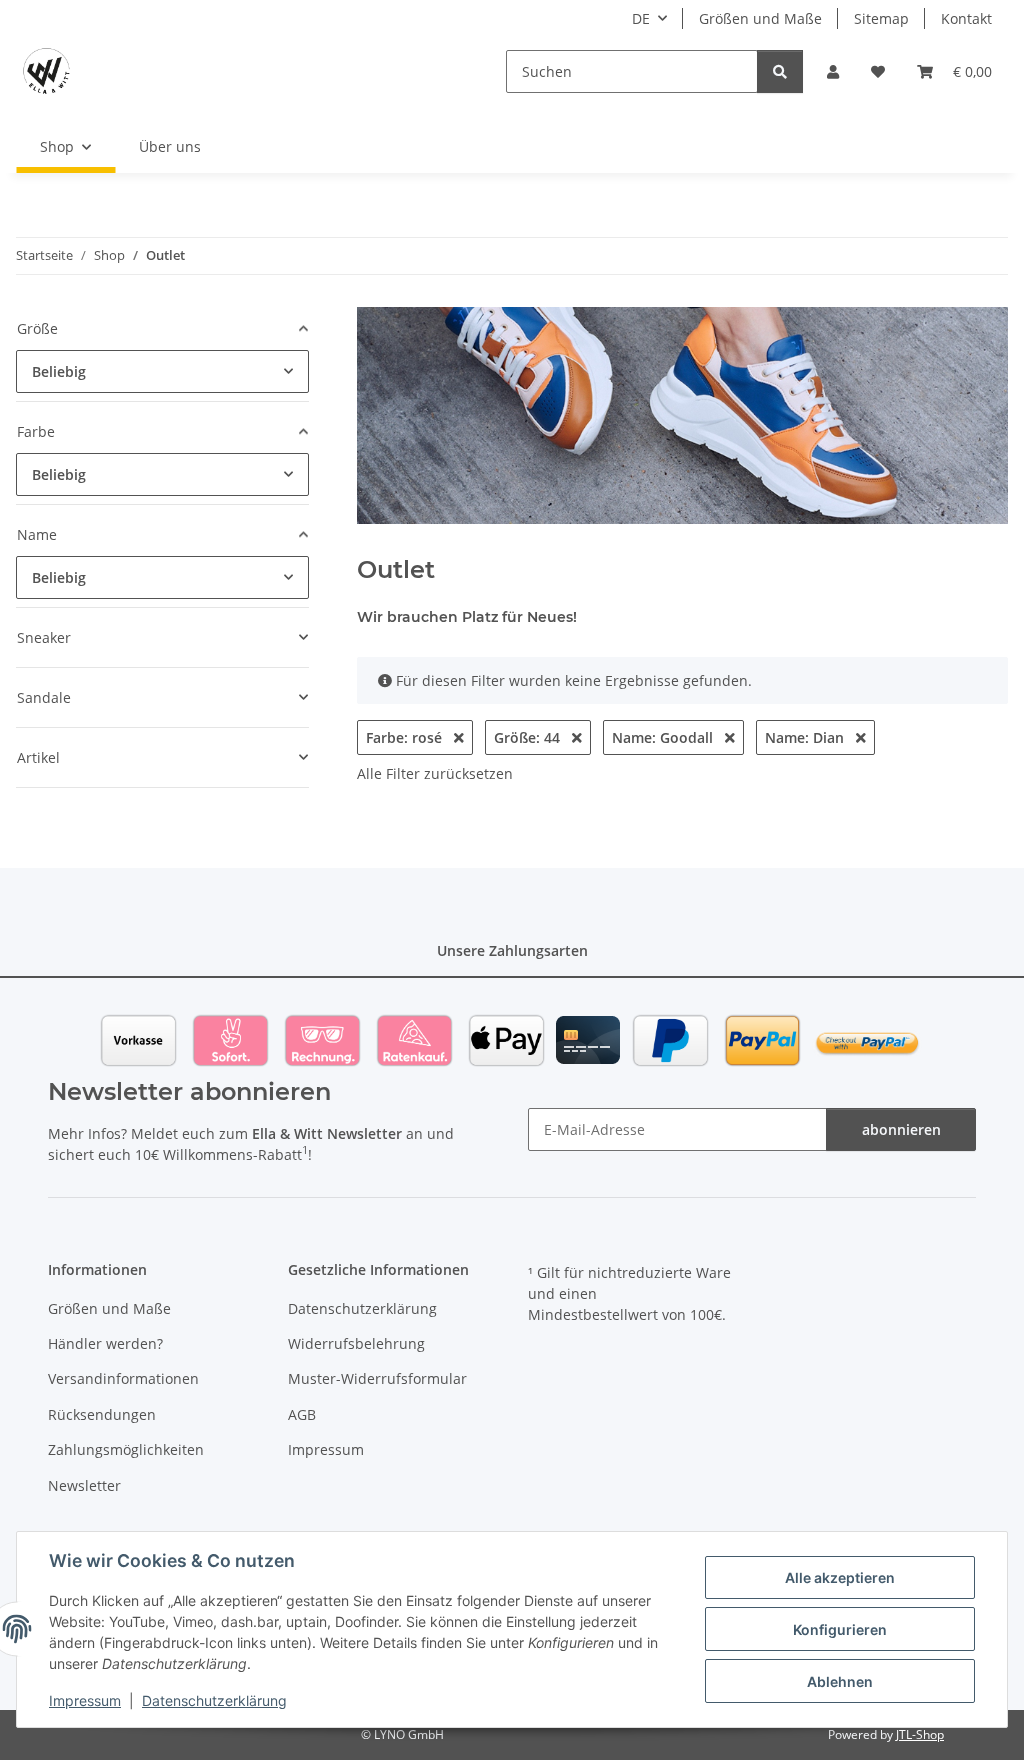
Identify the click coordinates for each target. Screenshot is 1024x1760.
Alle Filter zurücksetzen (435, 773)
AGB (302, 1414)
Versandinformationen (123, 1378)
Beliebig (59, 371)
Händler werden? (105, 1343)
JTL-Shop (920, 1734)
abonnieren (901, 1129)
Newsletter (84, 1485)
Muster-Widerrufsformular (377, 1378)
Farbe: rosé (406, 737)
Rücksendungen (102, 1414)
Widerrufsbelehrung (356, 1343)
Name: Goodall (664, 737)
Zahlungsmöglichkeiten (126, 1449)
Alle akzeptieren (840, 1577)
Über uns (170, 146)
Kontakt (966, 18)
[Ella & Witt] (46, 71)
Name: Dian (806, 737)
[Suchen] (780, 71)
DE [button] (641, 18)
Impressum (85, 1700)
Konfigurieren (840, 1629)
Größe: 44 (529, 737)
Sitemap (881, 18)
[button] (833, 71)
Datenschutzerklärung (214, 1700)
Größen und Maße (760, 18)
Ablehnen (840, 1681)
